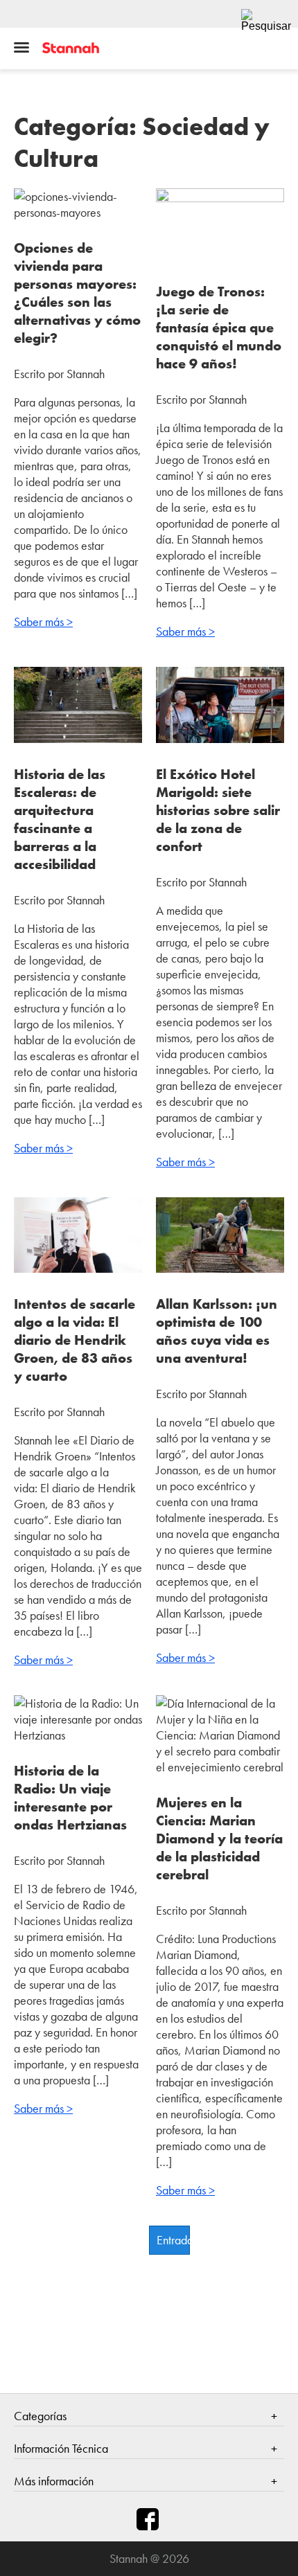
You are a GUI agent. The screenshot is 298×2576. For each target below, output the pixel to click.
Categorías (40, 2416)
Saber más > (43, 621)
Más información (54, 2481)
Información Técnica (61, 2448)
